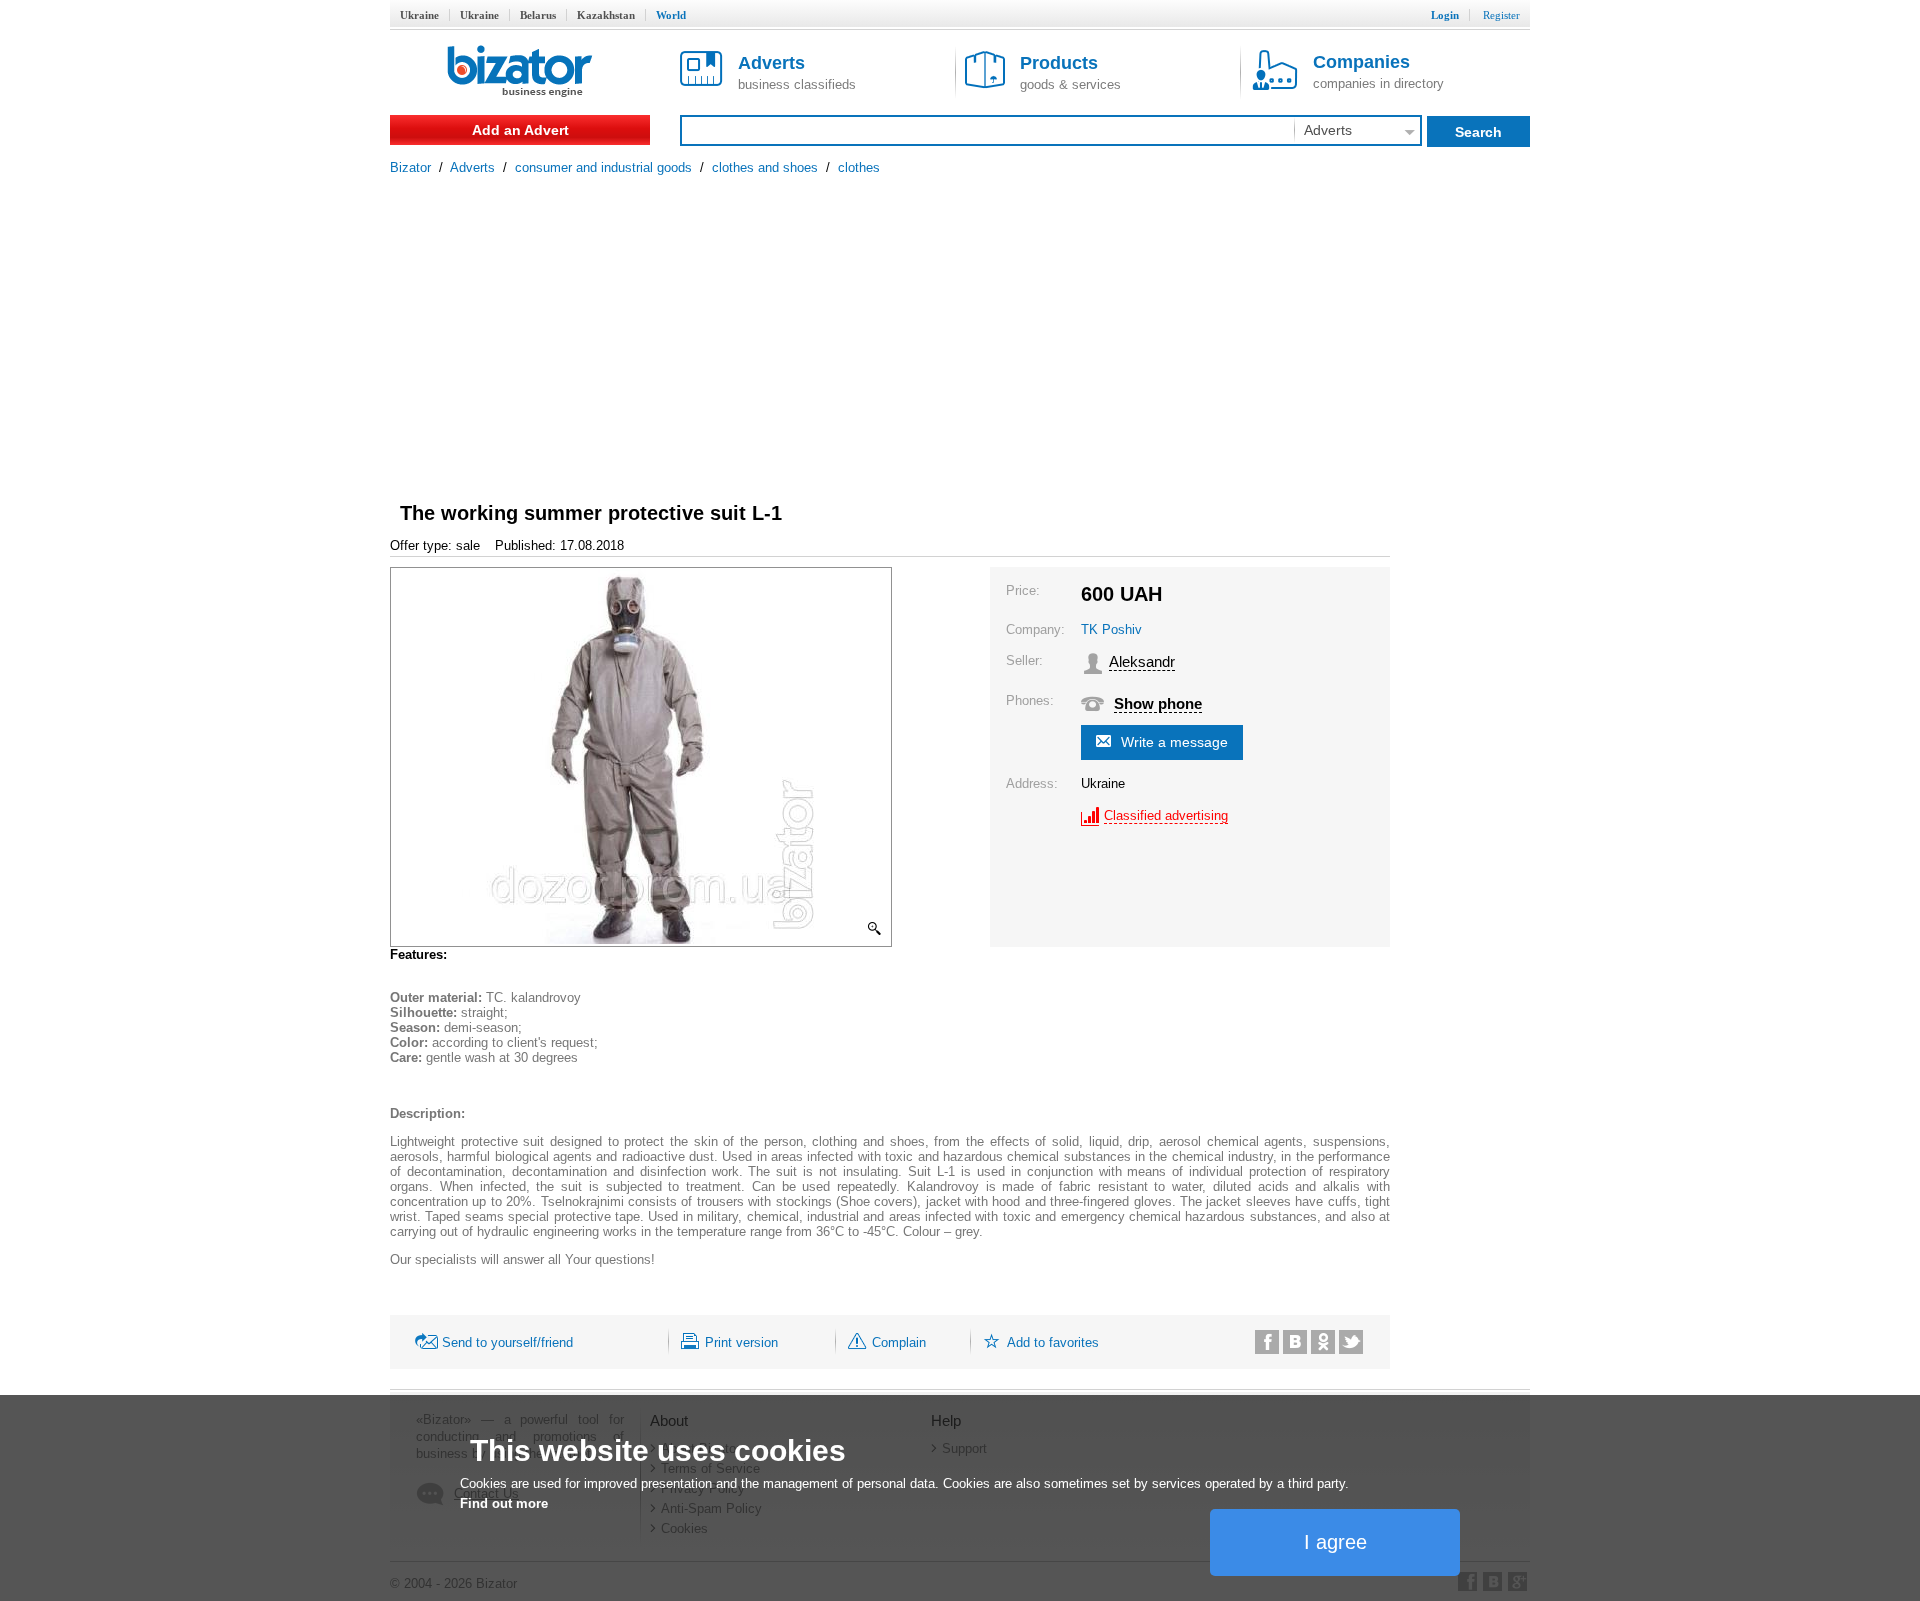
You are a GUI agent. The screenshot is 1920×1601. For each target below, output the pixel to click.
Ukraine (419, 15)
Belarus (538, 15)
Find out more (504, 1503)
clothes (859, 167)
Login (1445, 15)
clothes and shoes (765, 167)
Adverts (472, 167)
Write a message (1174, 742)
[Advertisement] (960, 325)
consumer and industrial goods (603, 167)
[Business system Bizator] (520, 72)
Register (1501, 15)
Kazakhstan (606, 15)
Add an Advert (520, 130)
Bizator (410, 167)
